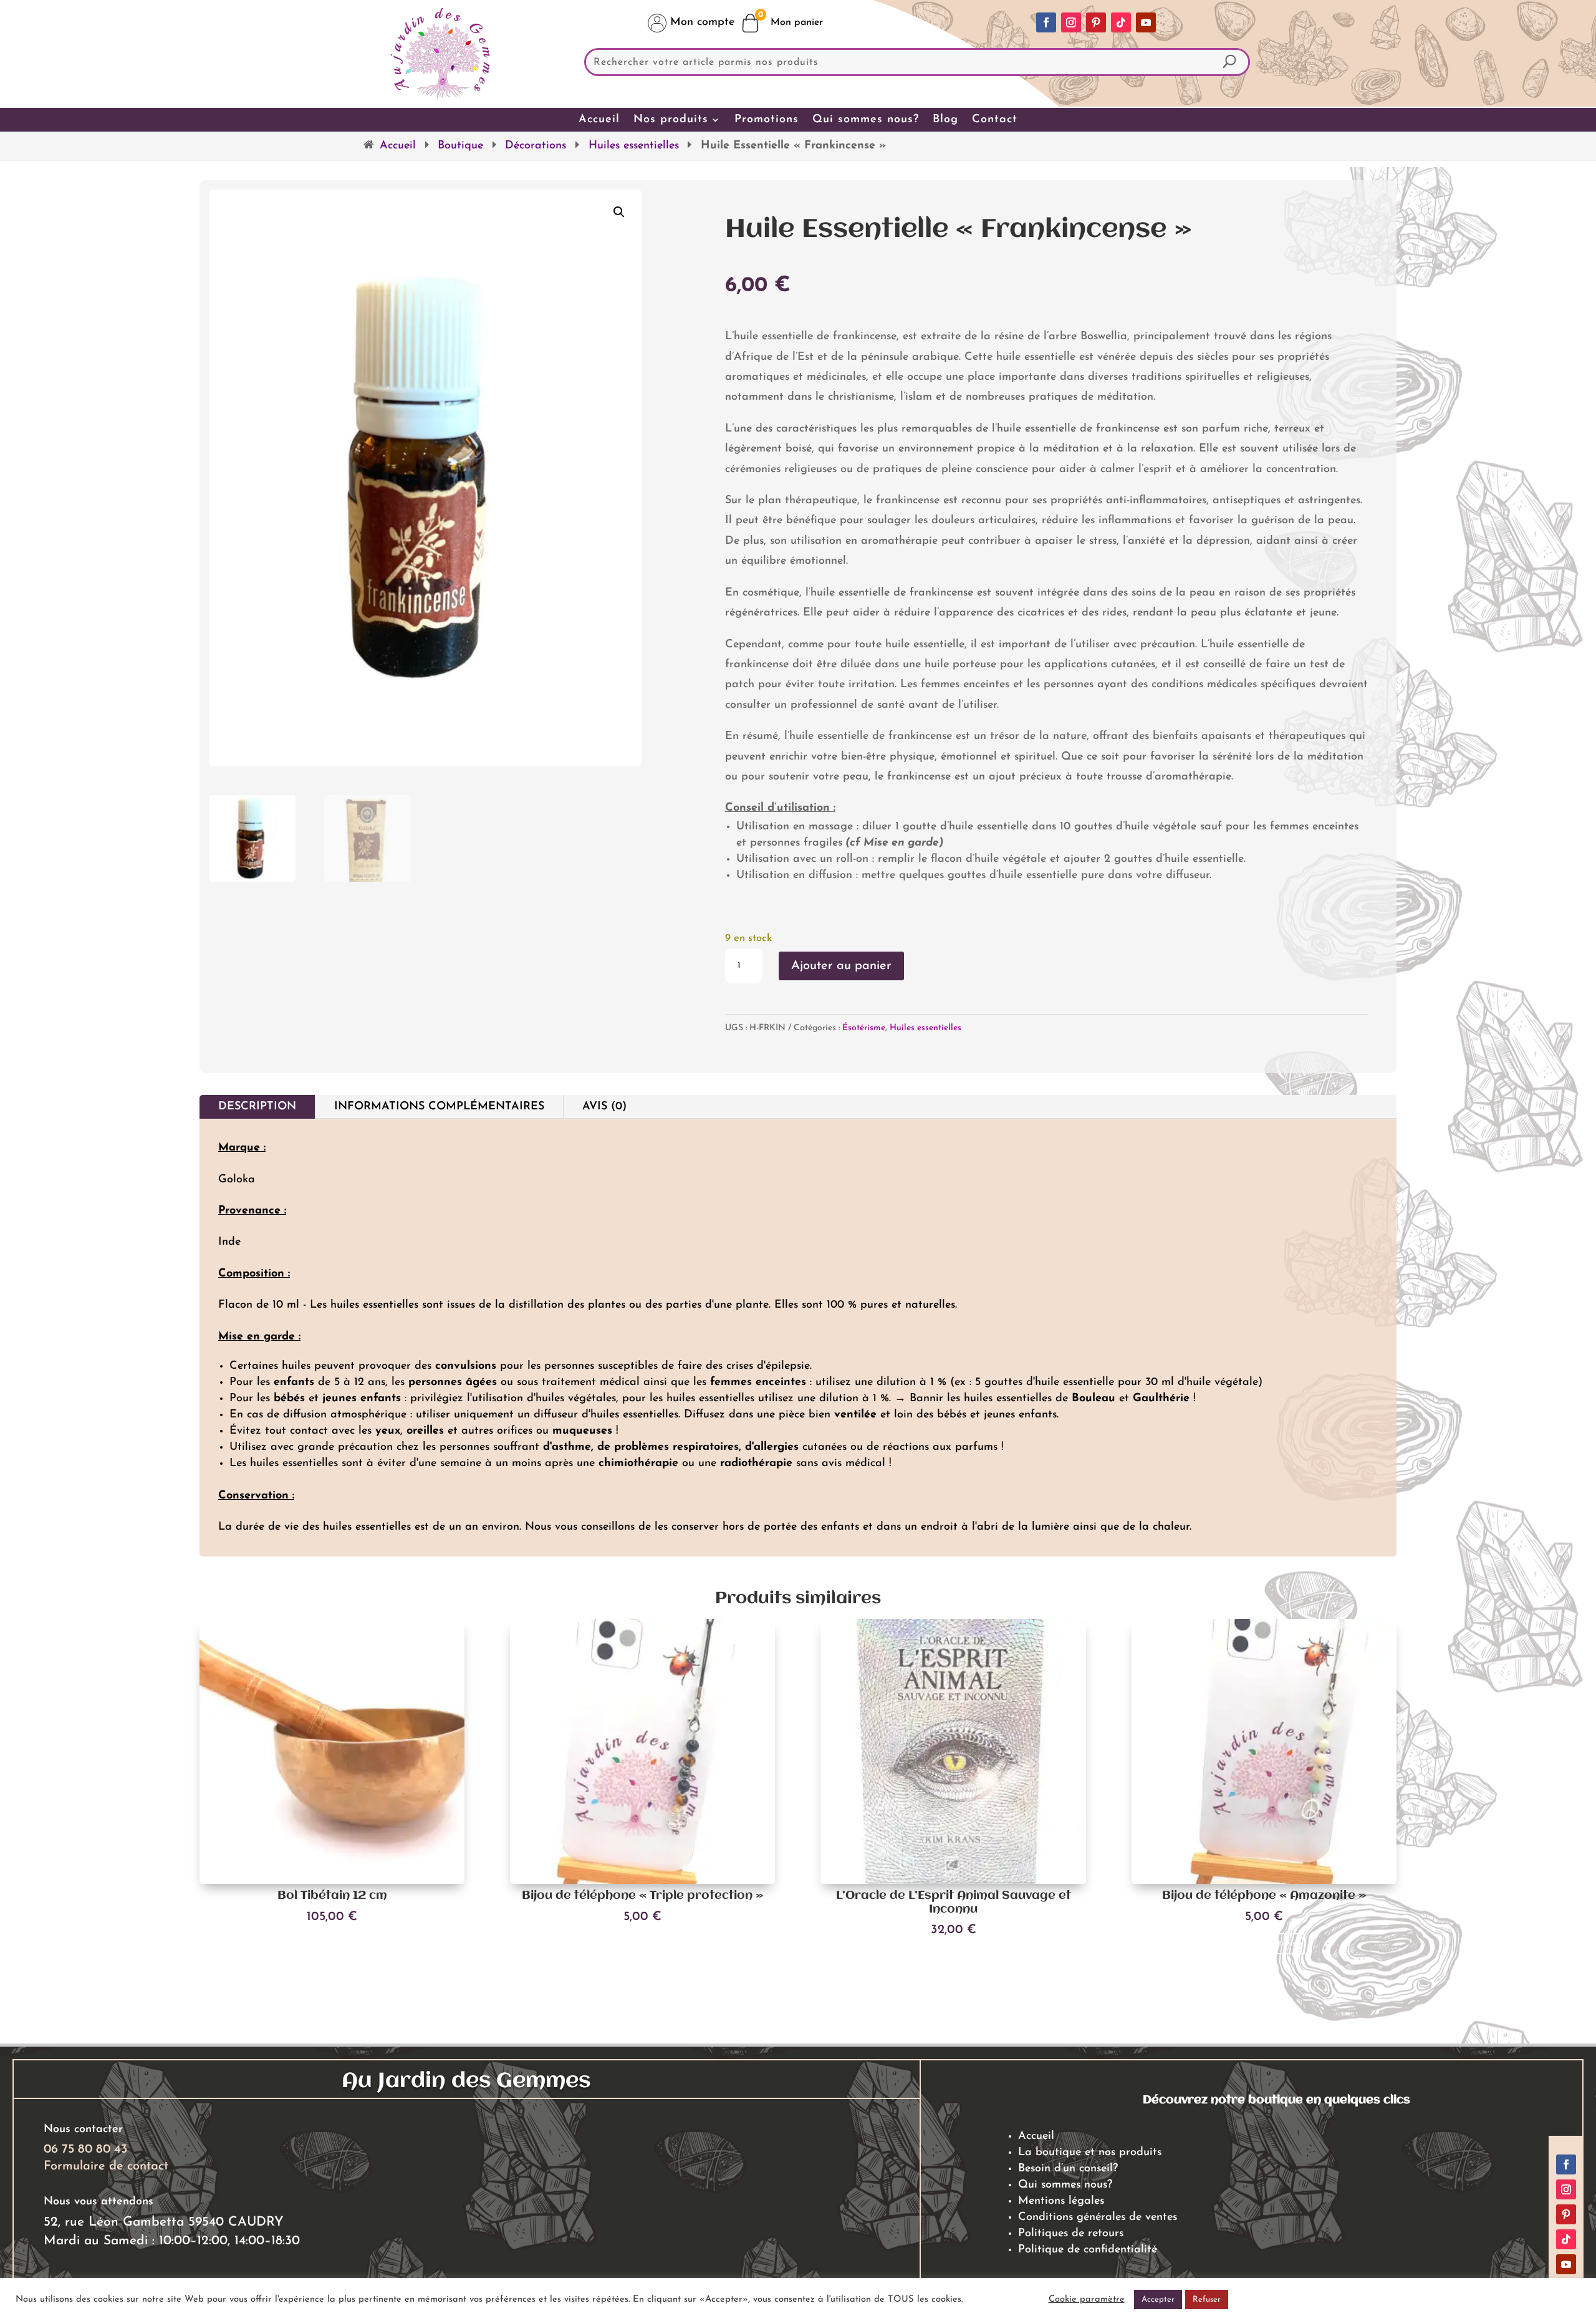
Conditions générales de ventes (1098, 2217)
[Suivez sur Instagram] (1071, 22)
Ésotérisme (864, 1028)
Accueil (599, 120)
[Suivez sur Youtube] (1146, 22)
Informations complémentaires (439, 1107)
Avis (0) (604, 1107)
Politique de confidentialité (1088, 2250)
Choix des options (643, 1943)
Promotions (767, 120)
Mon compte (700, 22)
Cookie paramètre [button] (1087, 2299)
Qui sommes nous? (866, 120)
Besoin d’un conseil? (1068, 2169)
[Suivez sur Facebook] (1046, 22)
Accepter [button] (1158, 2299)
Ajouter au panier (841, 966)
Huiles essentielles (634, 146)
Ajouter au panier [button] (332, 1943)
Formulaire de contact (106, 2166)
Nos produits (671, 120)
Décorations (536, 146)
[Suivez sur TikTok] (1121, 22)
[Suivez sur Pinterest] (1096, 22)
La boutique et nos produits (1090, 2153)
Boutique (460, 146)
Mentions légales (1061, 2201)
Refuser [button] (1207, 2299)
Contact (995, 120)
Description (257, 1107)
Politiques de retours (1071, 2234)
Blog (945, 120)
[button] (619, 212)
